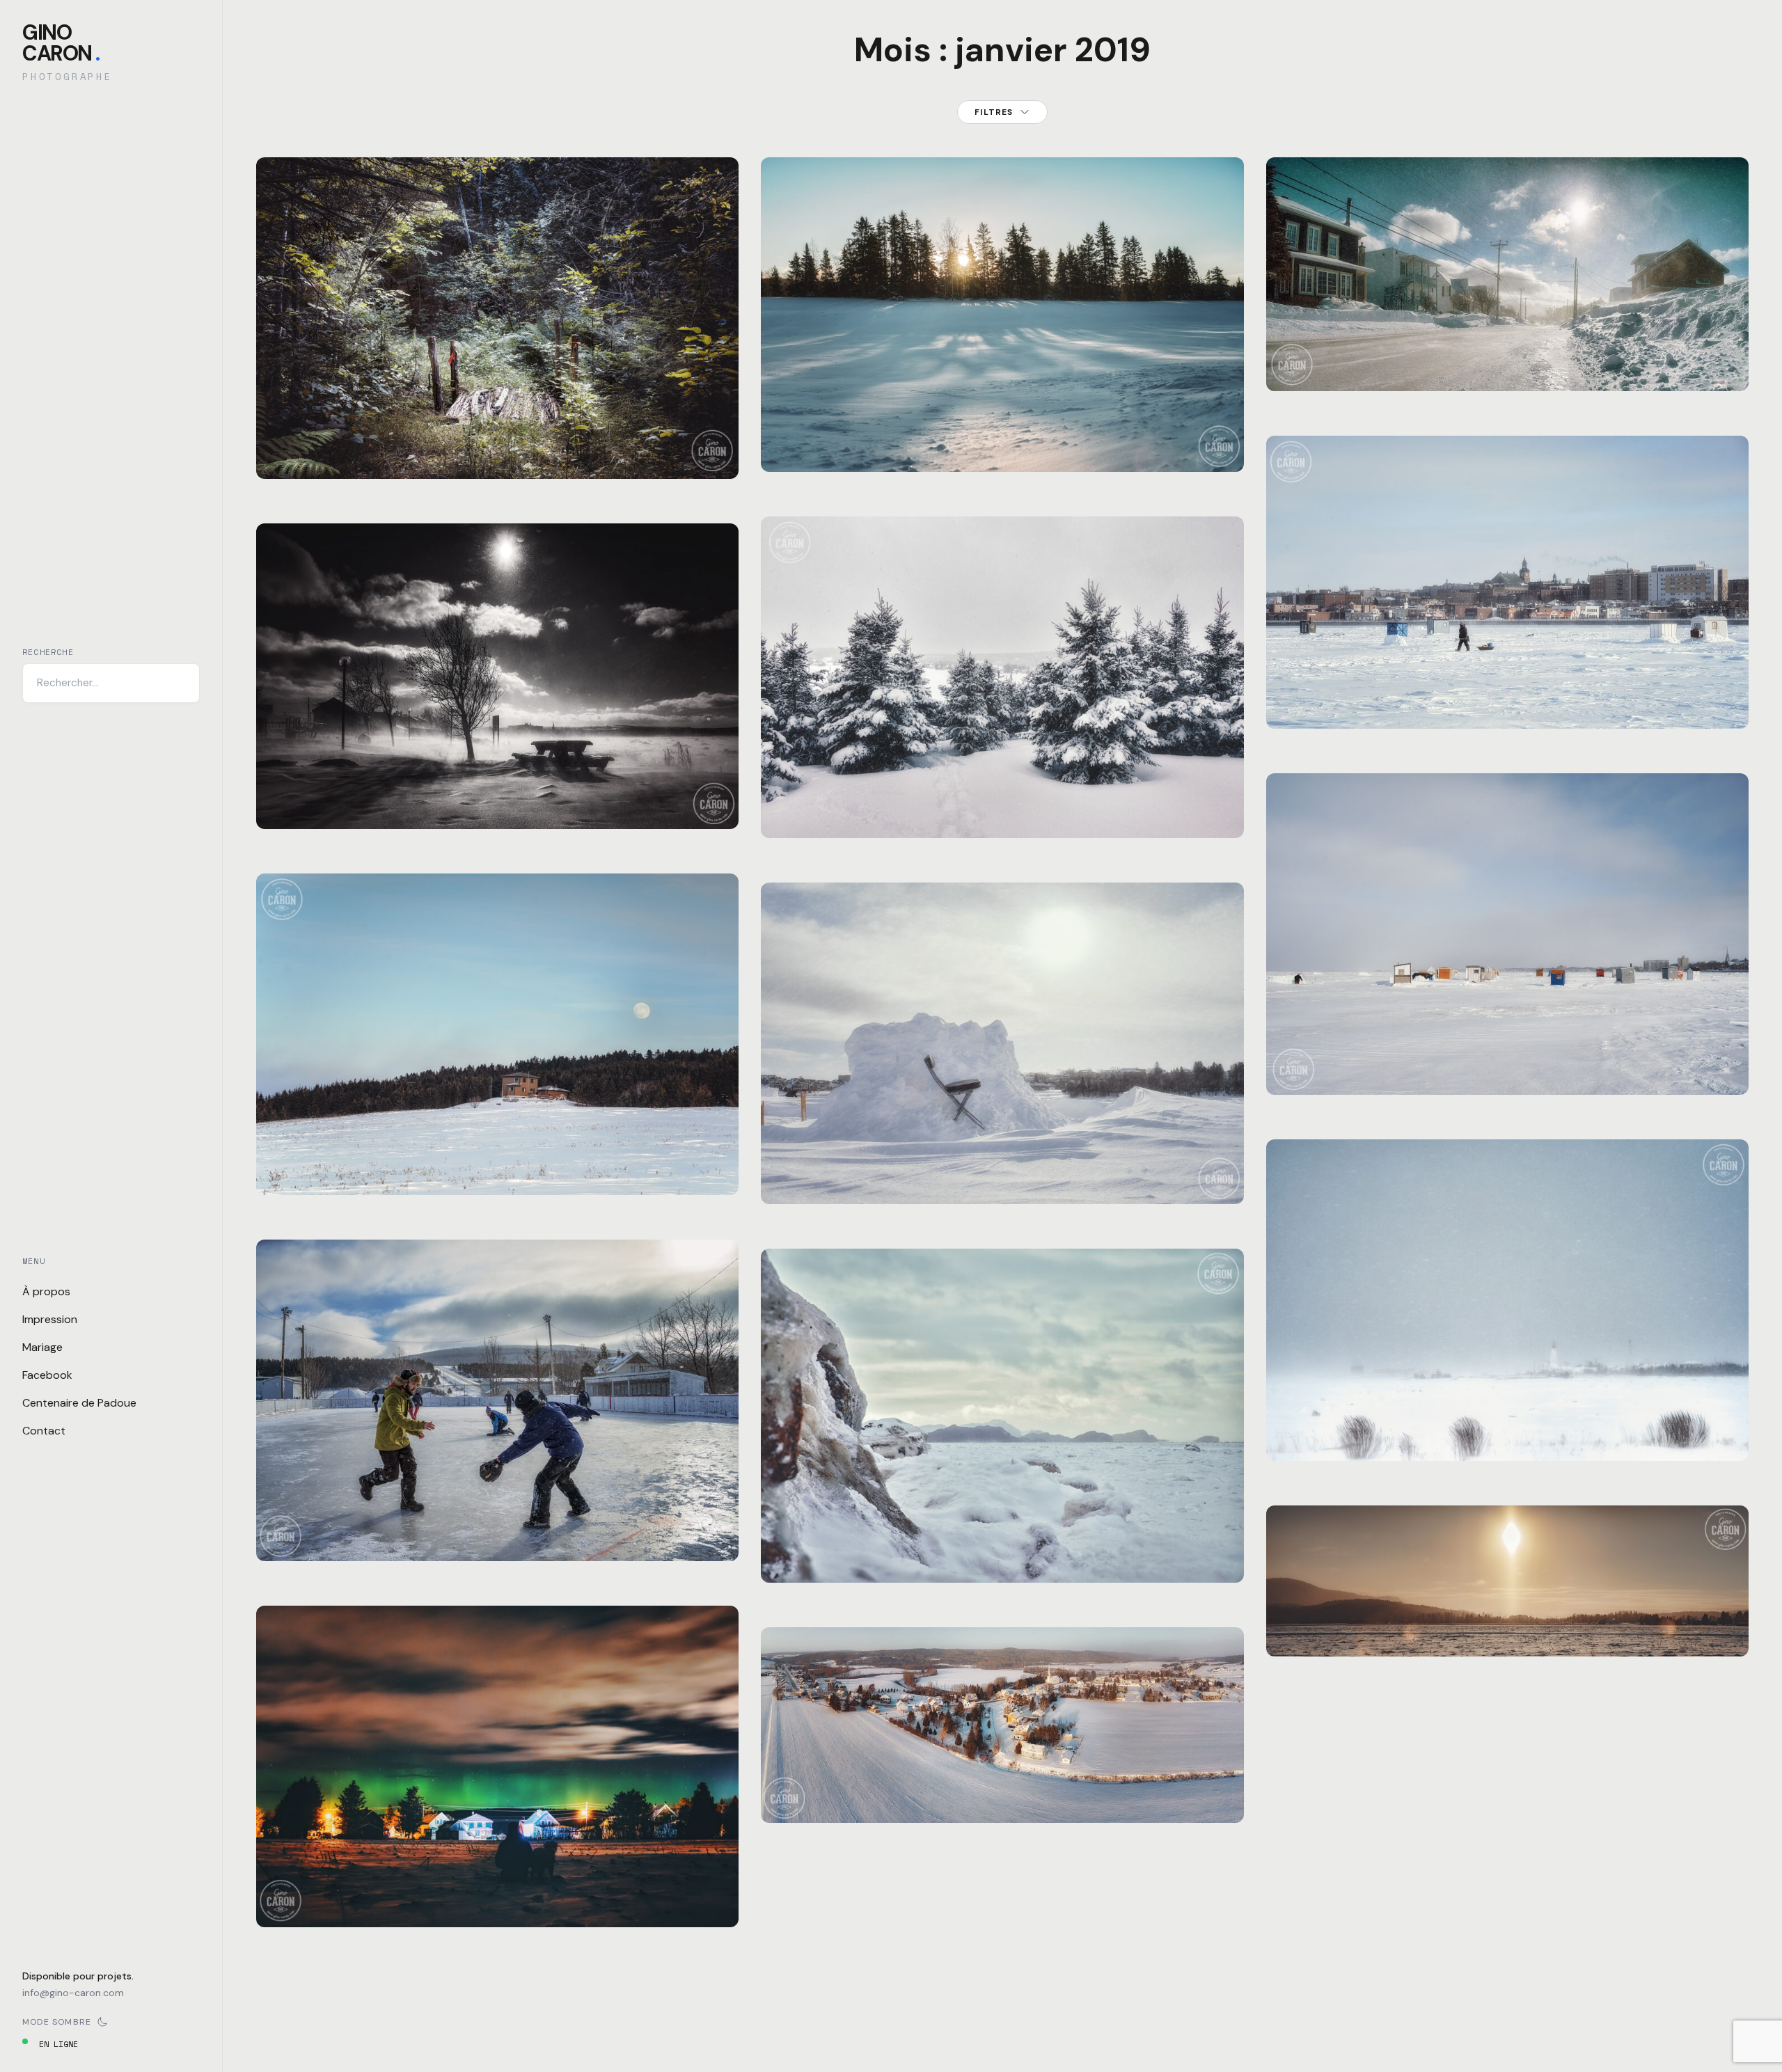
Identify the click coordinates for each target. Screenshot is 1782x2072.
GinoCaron (61, 43)
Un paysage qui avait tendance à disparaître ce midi (1507, 1426)
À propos (46, 1291)
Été (280, 436)
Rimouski (443, 786)
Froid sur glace (1507, 703)
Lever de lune (498, 1169)
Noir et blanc (339, 786)
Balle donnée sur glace (497, 1535)
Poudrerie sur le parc (498, 803)
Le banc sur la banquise (1002, 1178)
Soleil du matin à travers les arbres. (1002, 446)
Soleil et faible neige (1507, 1631)
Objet (824, 1161)
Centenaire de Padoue (79, 1403)
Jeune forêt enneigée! (1002, 812)
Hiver (285, 786)
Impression (50, 1319)
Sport (319, 1518)
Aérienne (797, 1780)
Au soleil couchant (1002, 1797)
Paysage (314, 436)
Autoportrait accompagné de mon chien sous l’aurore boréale (497, 1893)
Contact (44, 1431)
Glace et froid (1003, 1557)
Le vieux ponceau (498, 453)
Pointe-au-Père (1395, 1401)
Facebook (47, 1375)
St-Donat (361, 436)
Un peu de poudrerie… (1507, 365)
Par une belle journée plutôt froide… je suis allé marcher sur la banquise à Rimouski (1507, 1060)
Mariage (42, 1347)
